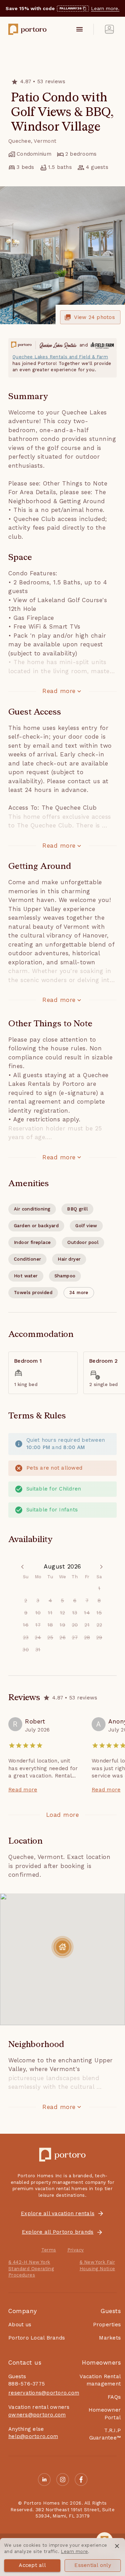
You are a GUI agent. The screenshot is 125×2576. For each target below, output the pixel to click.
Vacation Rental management (100, 2380)
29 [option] (99, 1637)
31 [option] (38, 1650)
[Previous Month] (24, 1567)
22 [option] (99, 1625)
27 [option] (75, 1637)
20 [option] (75, 1625)
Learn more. (105, 8)
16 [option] (26, 1625)
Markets (110, 2338)
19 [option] (62, 1625)
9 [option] (26, 1613)
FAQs (114, 2397)
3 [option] (38, 1601)
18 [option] (50, 1625)
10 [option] (38, 1613)
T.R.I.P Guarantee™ (105, 2434)
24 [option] (38, 1637)
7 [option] (87, 1601)
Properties (107, 2325)
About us (20, 2325)
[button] (79, 1293)
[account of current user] (109, 29)
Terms (49, 2250)
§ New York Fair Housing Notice (97, 2265)
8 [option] (99, 1601)
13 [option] (75, 1613)
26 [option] (62, 1637)
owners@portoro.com (37, 2415)
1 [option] (99, 1588)
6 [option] (75, 1601)
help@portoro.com (33, 2436)
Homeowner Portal (105, 2414)
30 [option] (26, 1650)
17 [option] (38, 1625)
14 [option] (87, 1613)
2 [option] (26, 1601)
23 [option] (26, 1637)
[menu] (80, 29)
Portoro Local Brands (37, 2338)
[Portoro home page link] (27, 29)
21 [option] (87, 1625)
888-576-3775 (27, 2384)
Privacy (76, 2250)
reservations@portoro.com (44, 2393)
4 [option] (50, 1601)
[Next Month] (101, 1567)
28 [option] (87, 1637)
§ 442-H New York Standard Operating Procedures (31, 2268)
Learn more (74, 2551)
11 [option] (50, 1613)
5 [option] (62, 1601)
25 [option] (50, 1637)
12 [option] (63, 1613)
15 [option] (99, 1613)
